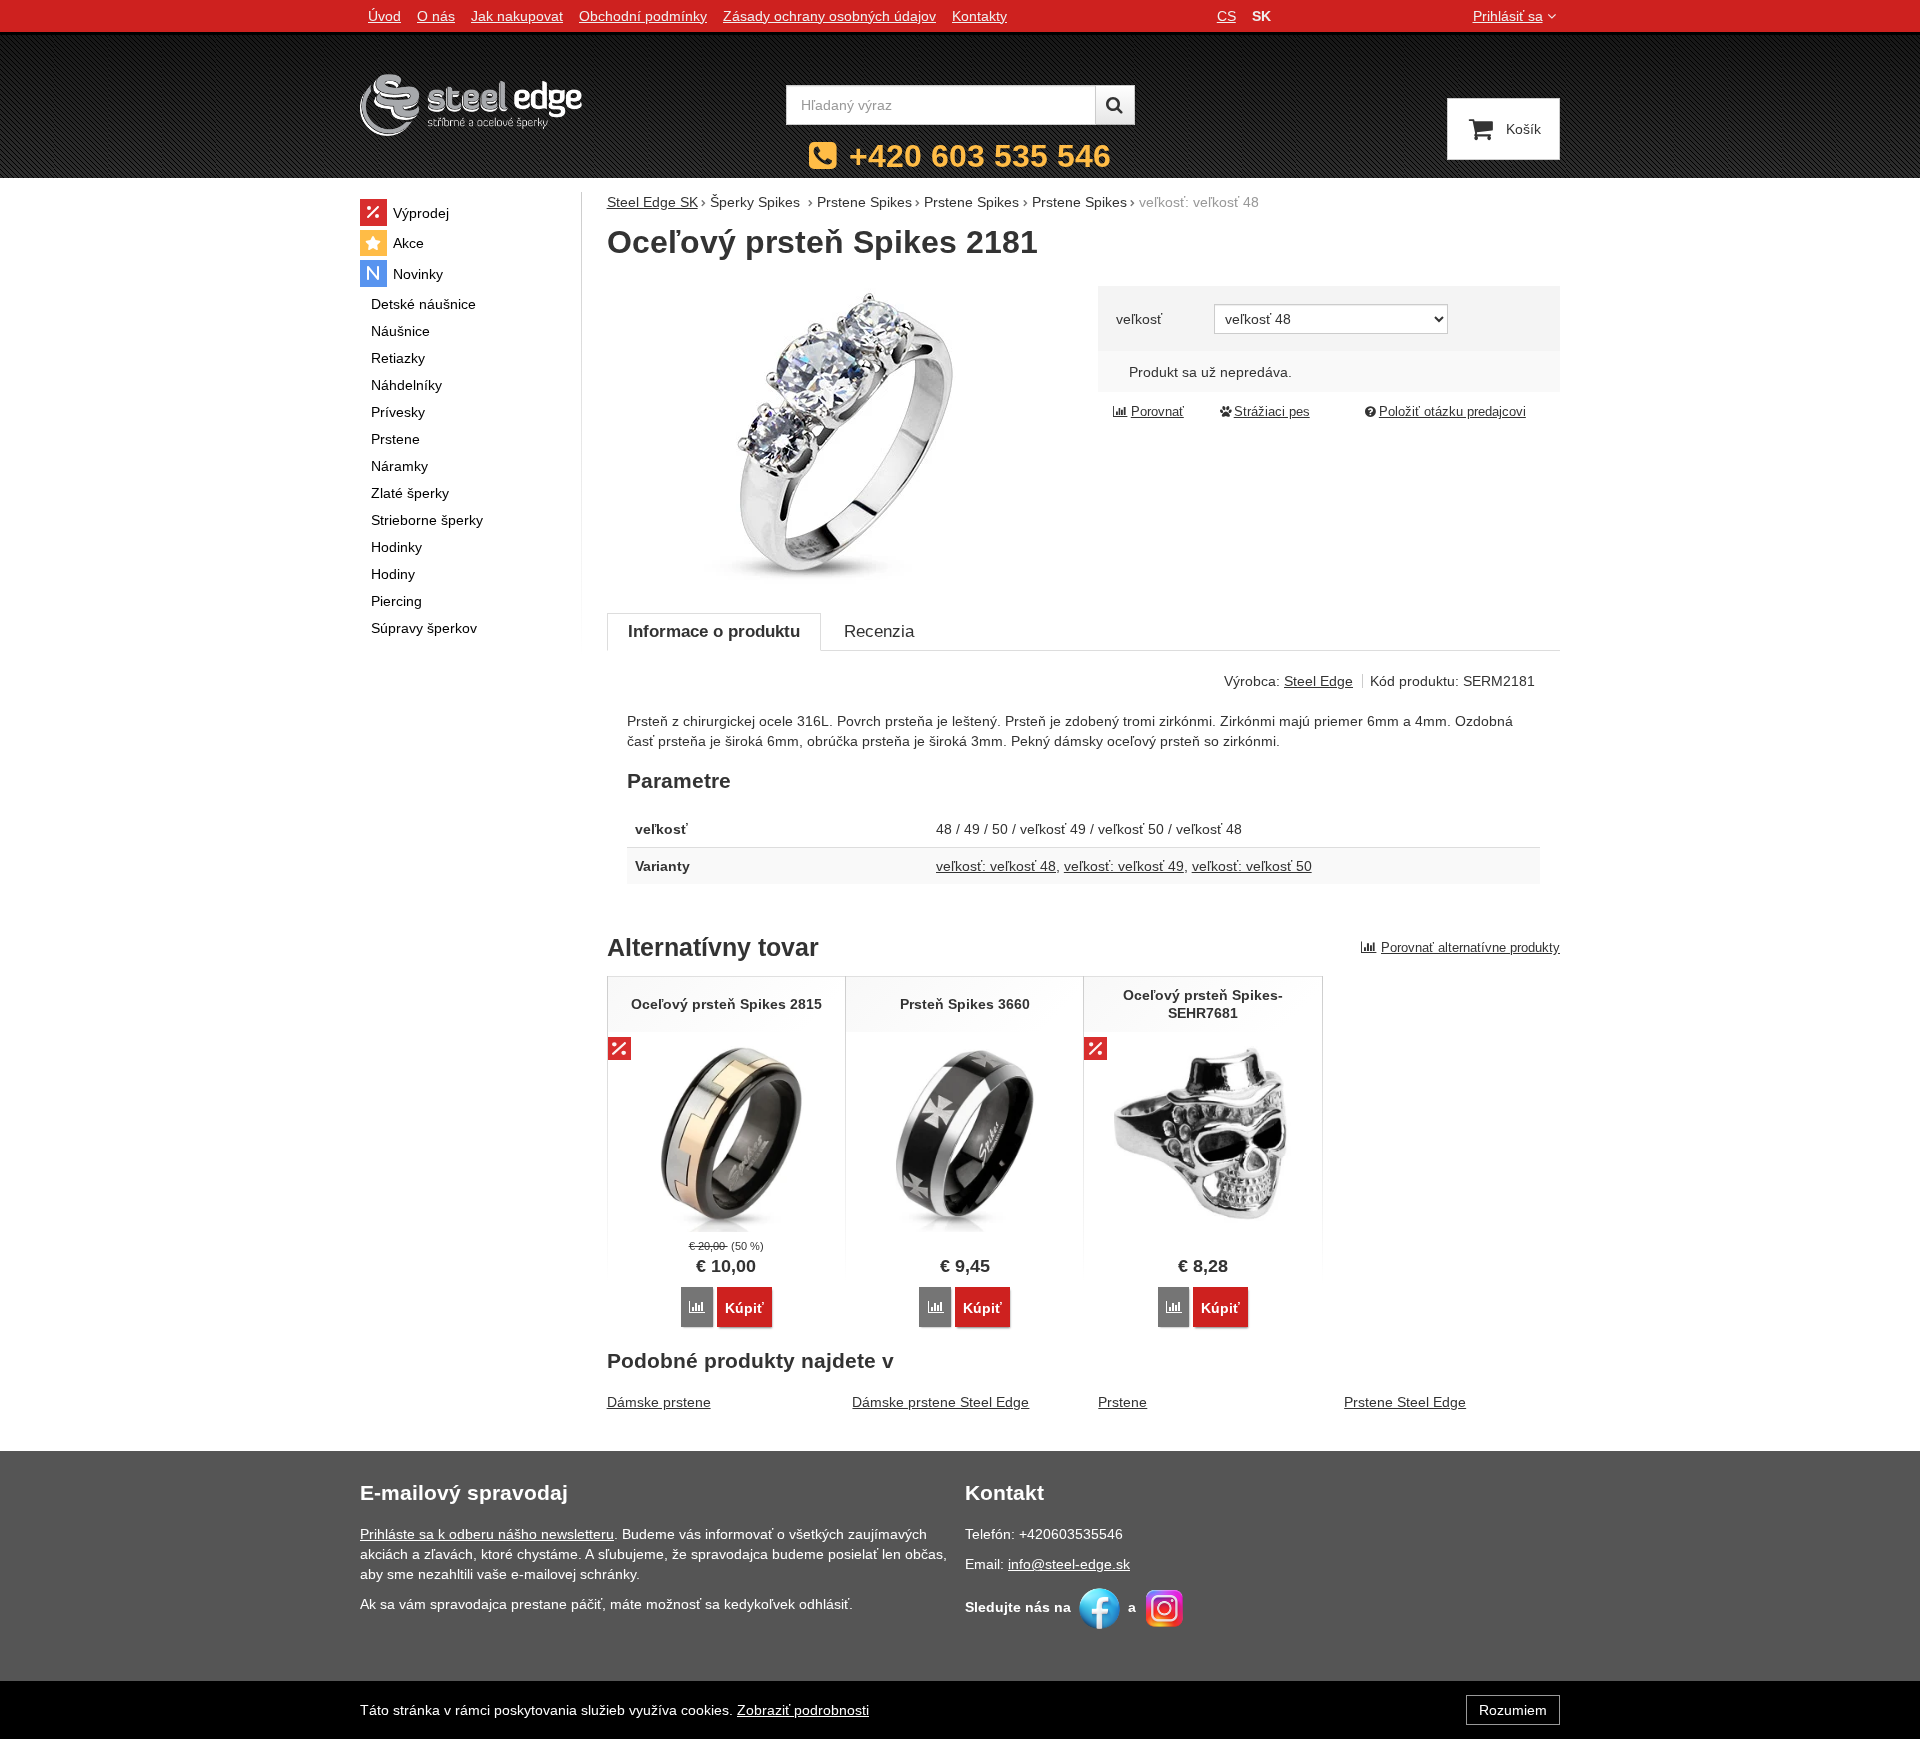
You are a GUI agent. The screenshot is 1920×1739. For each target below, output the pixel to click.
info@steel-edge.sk (1069, 1564)
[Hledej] (1115, 105)
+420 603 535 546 (980, 156)
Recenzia (879, 631)
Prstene (1122, 1402)
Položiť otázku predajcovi (1452, 412)
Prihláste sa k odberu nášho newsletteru (487, 1534)
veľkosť (1139, 319)
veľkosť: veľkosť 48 (996, 866)
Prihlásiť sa (1508, 16)
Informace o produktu (714, 631)
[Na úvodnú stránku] (471, 104)
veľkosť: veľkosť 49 (1124, 866)
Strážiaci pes (1272, 412)
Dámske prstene (659, 1402)
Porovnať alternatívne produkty (1470, 947)
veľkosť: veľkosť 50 (1252, 866)
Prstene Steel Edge (1405, 1402)
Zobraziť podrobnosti (803, 1710)
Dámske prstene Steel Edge (940, 1402)
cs (1226, 16)
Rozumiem (1513, 1710)
